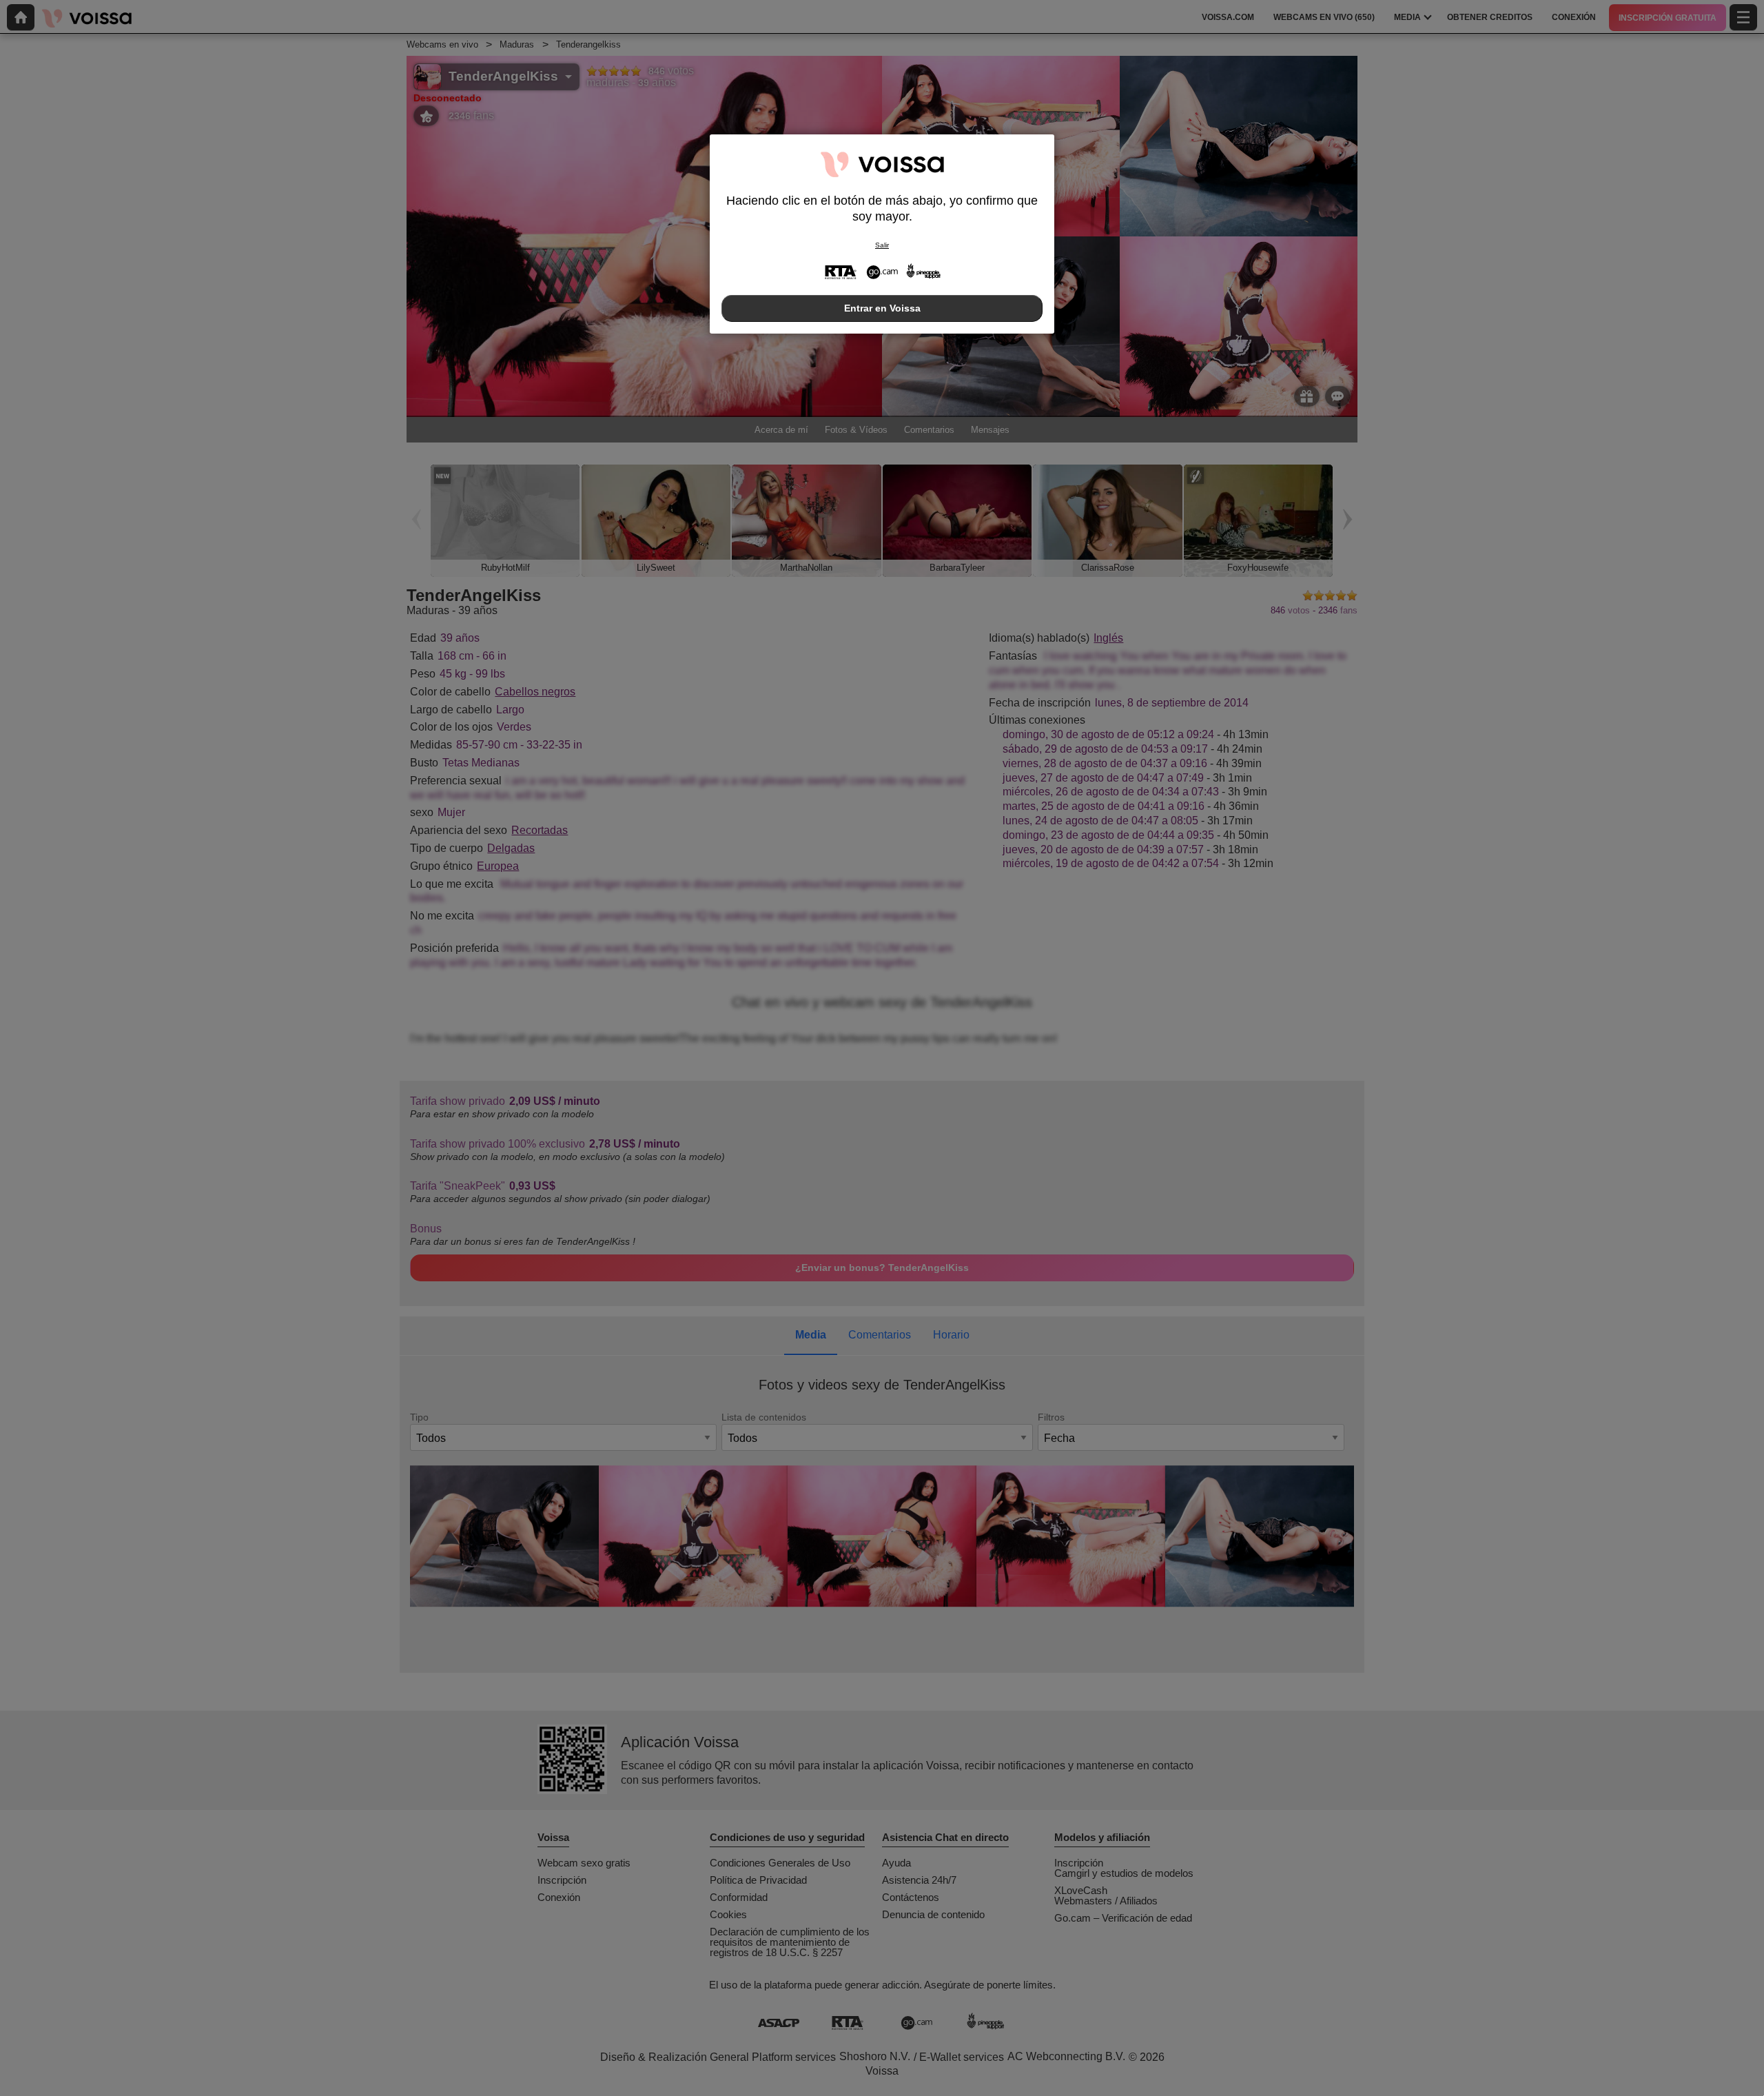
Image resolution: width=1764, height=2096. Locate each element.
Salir (882, 245)
